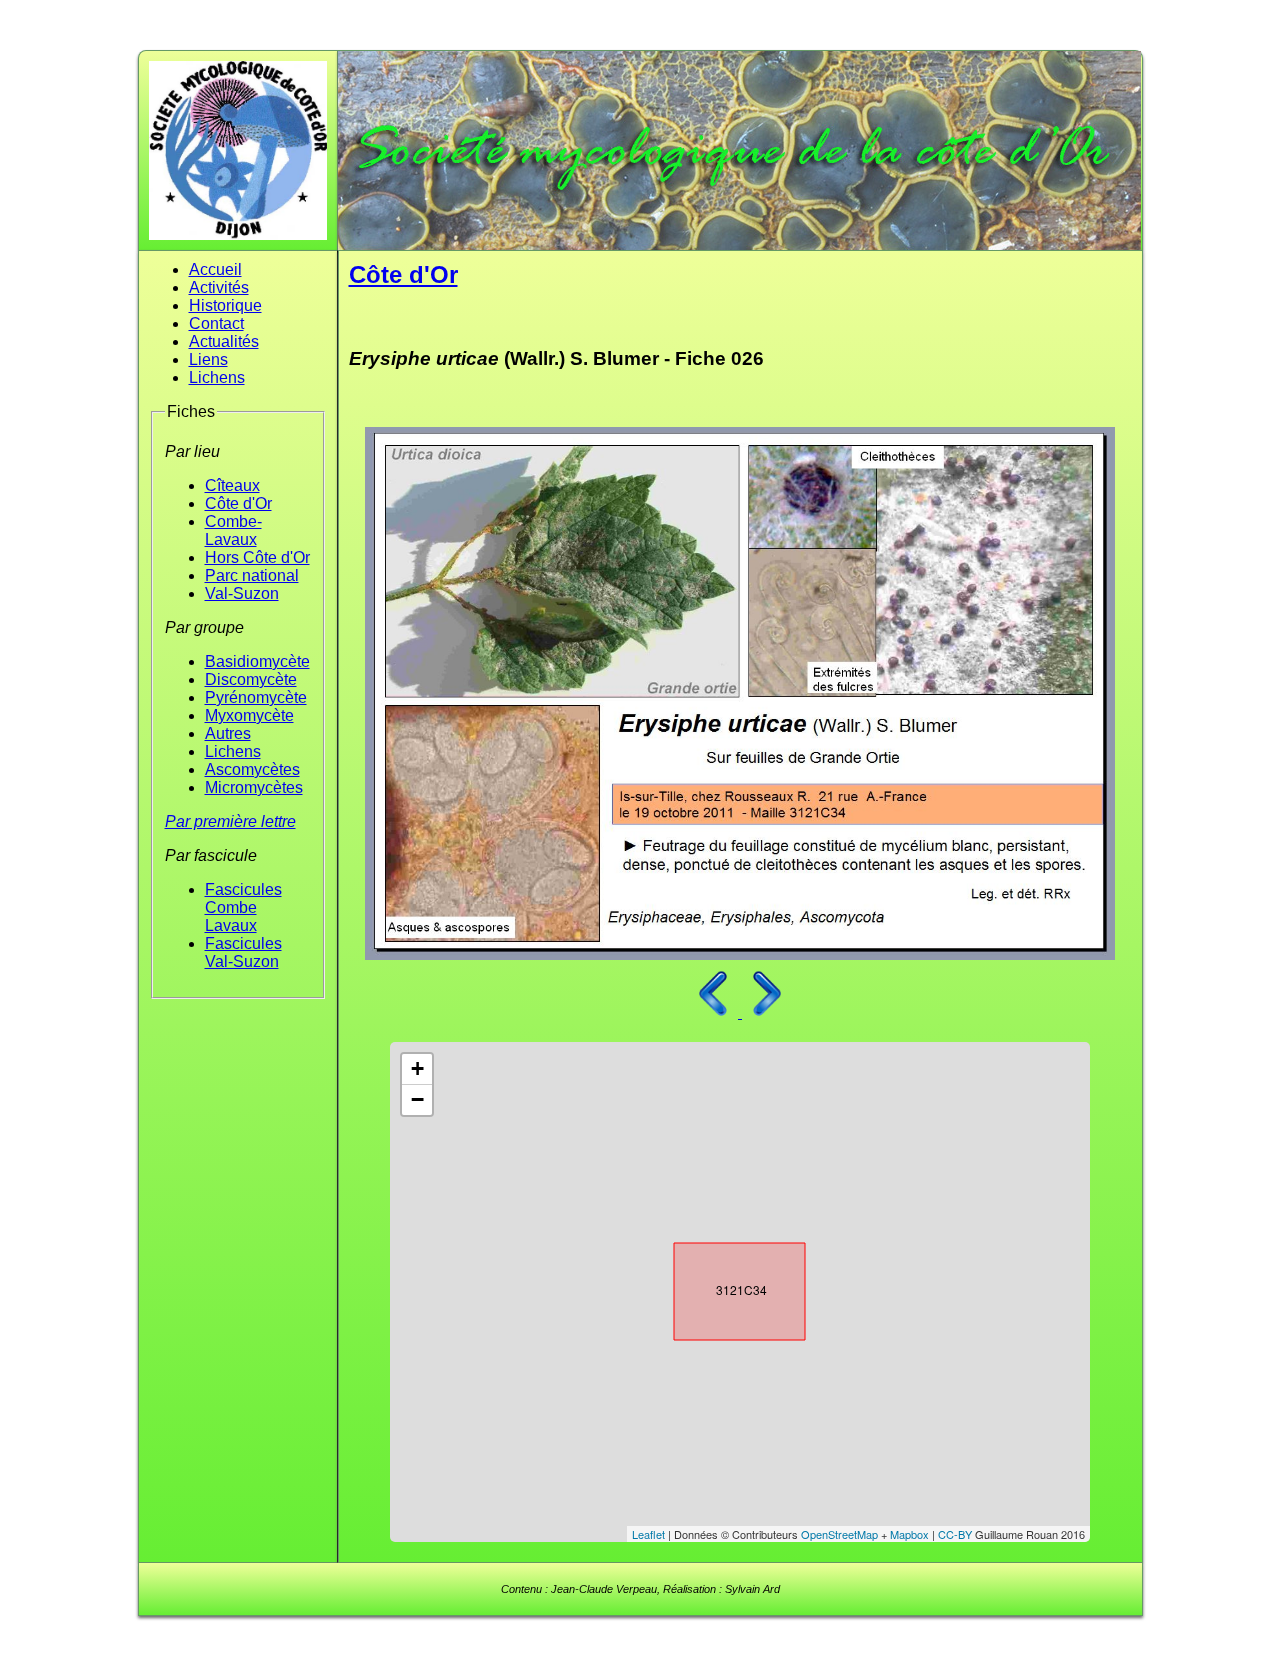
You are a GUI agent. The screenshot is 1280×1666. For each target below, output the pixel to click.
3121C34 (722, 1287)
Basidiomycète (257, 661)
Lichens (217, 377)
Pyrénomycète (256, 697)
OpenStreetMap (839, 1534)
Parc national (252, 575)
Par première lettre (230, 821)
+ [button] (417, 1068)
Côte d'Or (238, 503)
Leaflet (648, 1534)
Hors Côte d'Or (257, 557)
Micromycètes (254, 787)
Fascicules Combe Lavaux (243, 907)
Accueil (215, 269)
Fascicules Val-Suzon (243, 952)
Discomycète (251, 679)
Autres (228, 733)
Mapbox (909, 1534)
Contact (216, 323)
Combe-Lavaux (233, 530)
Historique (225, 305)
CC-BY (955, 1534)
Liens (208, 359)
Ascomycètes (252, 769)
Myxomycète (249, 715)
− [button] (417, 1099)
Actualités (224, 341)
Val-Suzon (242, 593)
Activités (219, 287)
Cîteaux (232, 485)
